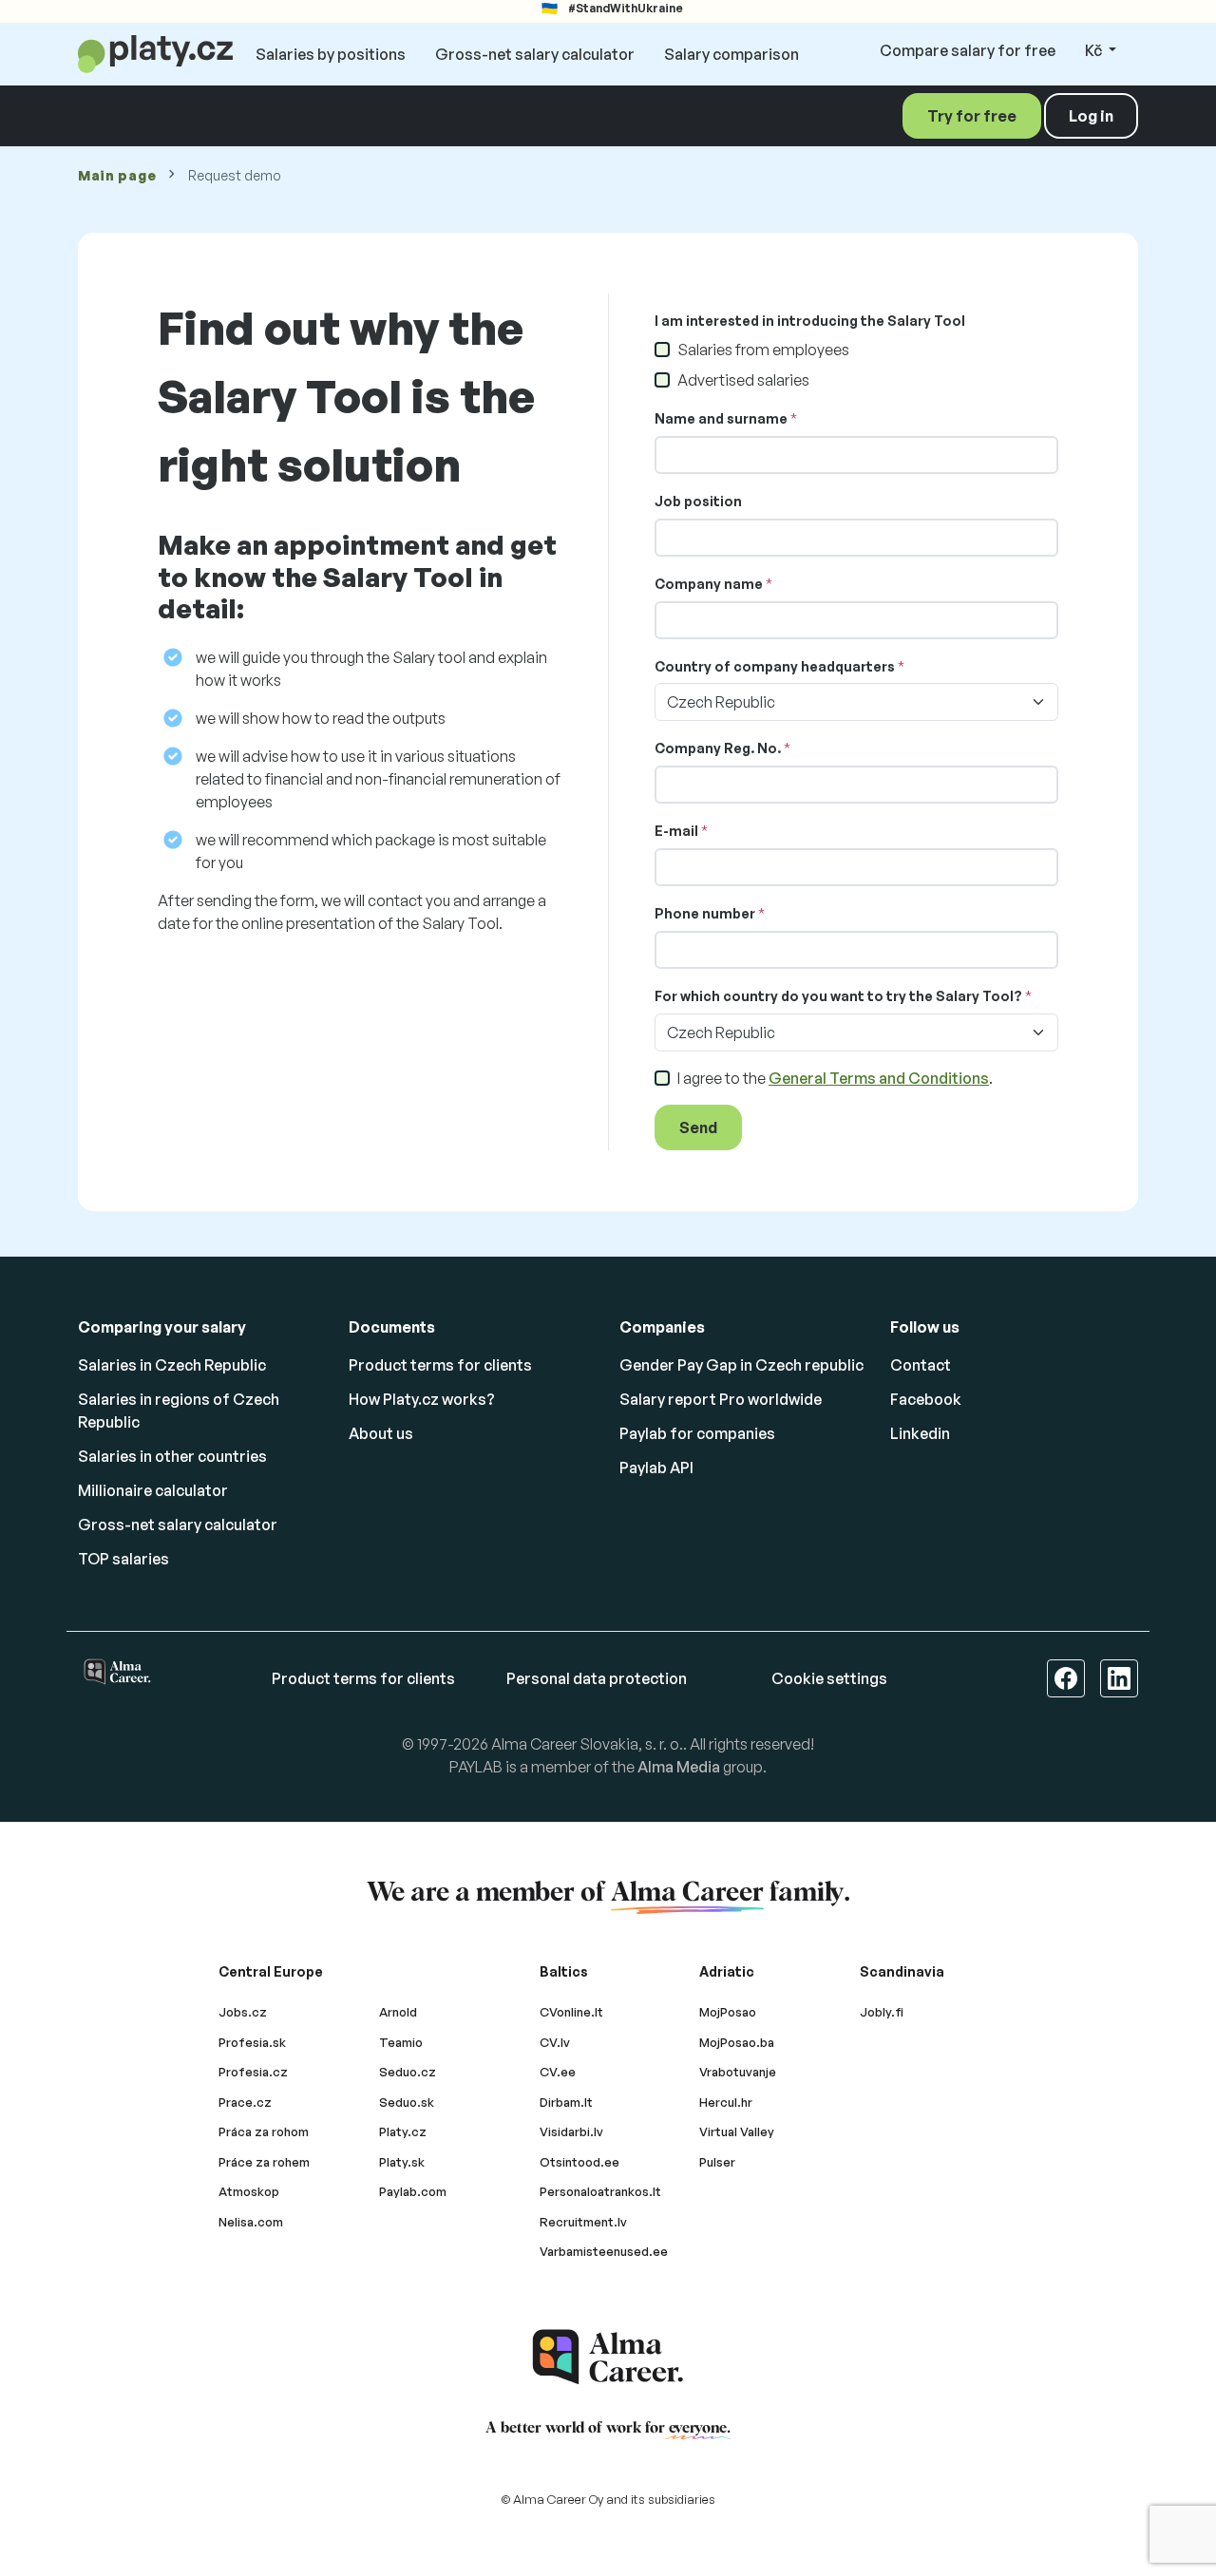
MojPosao (728, 2012)
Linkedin (920, 1433)
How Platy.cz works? (422, 1399)
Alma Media (679, 1767)
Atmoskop (249, 2191)
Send (698, 1127)
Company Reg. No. (718, 748)
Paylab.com (413, 2191)
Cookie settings (829, 1678)
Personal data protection (597, 1678)
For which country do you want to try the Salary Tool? (838, 996)
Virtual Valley (737, 2131)
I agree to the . (835, 1078)
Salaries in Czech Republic (172, 1365)
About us (381, 1433)
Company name (709, 584)
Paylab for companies (697, 1433)
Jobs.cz (243, 2012)
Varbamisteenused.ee (604, 2251)
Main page (117, 175)
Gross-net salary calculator (535, 54)
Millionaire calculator (153, 1490)
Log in (1091, 116)
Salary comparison (731, 54)
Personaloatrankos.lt (600, 2191)
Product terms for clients (440, 1365)
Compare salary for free (968, 50)
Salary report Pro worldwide (721, 1399)
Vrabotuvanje (738, 2072)
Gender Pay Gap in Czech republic (741, 1365)
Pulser (717, 2162)
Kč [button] (1095, 50)
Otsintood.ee (579, 2162)
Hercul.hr (726, 2102)
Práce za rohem (264, 2162)
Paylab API (656, 1468)
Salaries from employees (763, 350)
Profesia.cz (253, 2072)
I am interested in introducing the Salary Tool (810, 321)
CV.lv (555, 2042)
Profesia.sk (252, 2042)
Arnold (398, 2012)
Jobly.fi (882, 2012)
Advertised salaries (743, 380)
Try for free (972, 116)
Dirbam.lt (566, 2102)
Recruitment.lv (583, 2222)
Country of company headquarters (775, 666)
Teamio (401, 2042)
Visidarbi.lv (571, 2131)
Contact (921, 1365)
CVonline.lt (571, 2012)
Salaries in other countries (172, 1456)
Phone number (705, 913)
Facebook (926, 1399)
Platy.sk (402, 2162)
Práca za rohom (264, 2131)
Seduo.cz (408, 2072)
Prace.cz (245, 2102)
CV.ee (558, 2072)
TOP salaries (123, 1559)
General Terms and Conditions (879, 1078)
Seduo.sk (407, 2102)
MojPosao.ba (737, 2042)
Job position (698, 501)
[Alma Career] (608, 2357)
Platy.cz (403, 2131)
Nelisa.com (251, 2222)
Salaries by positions (331, 54)
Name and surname (721, 418)
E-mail (676, 831)
